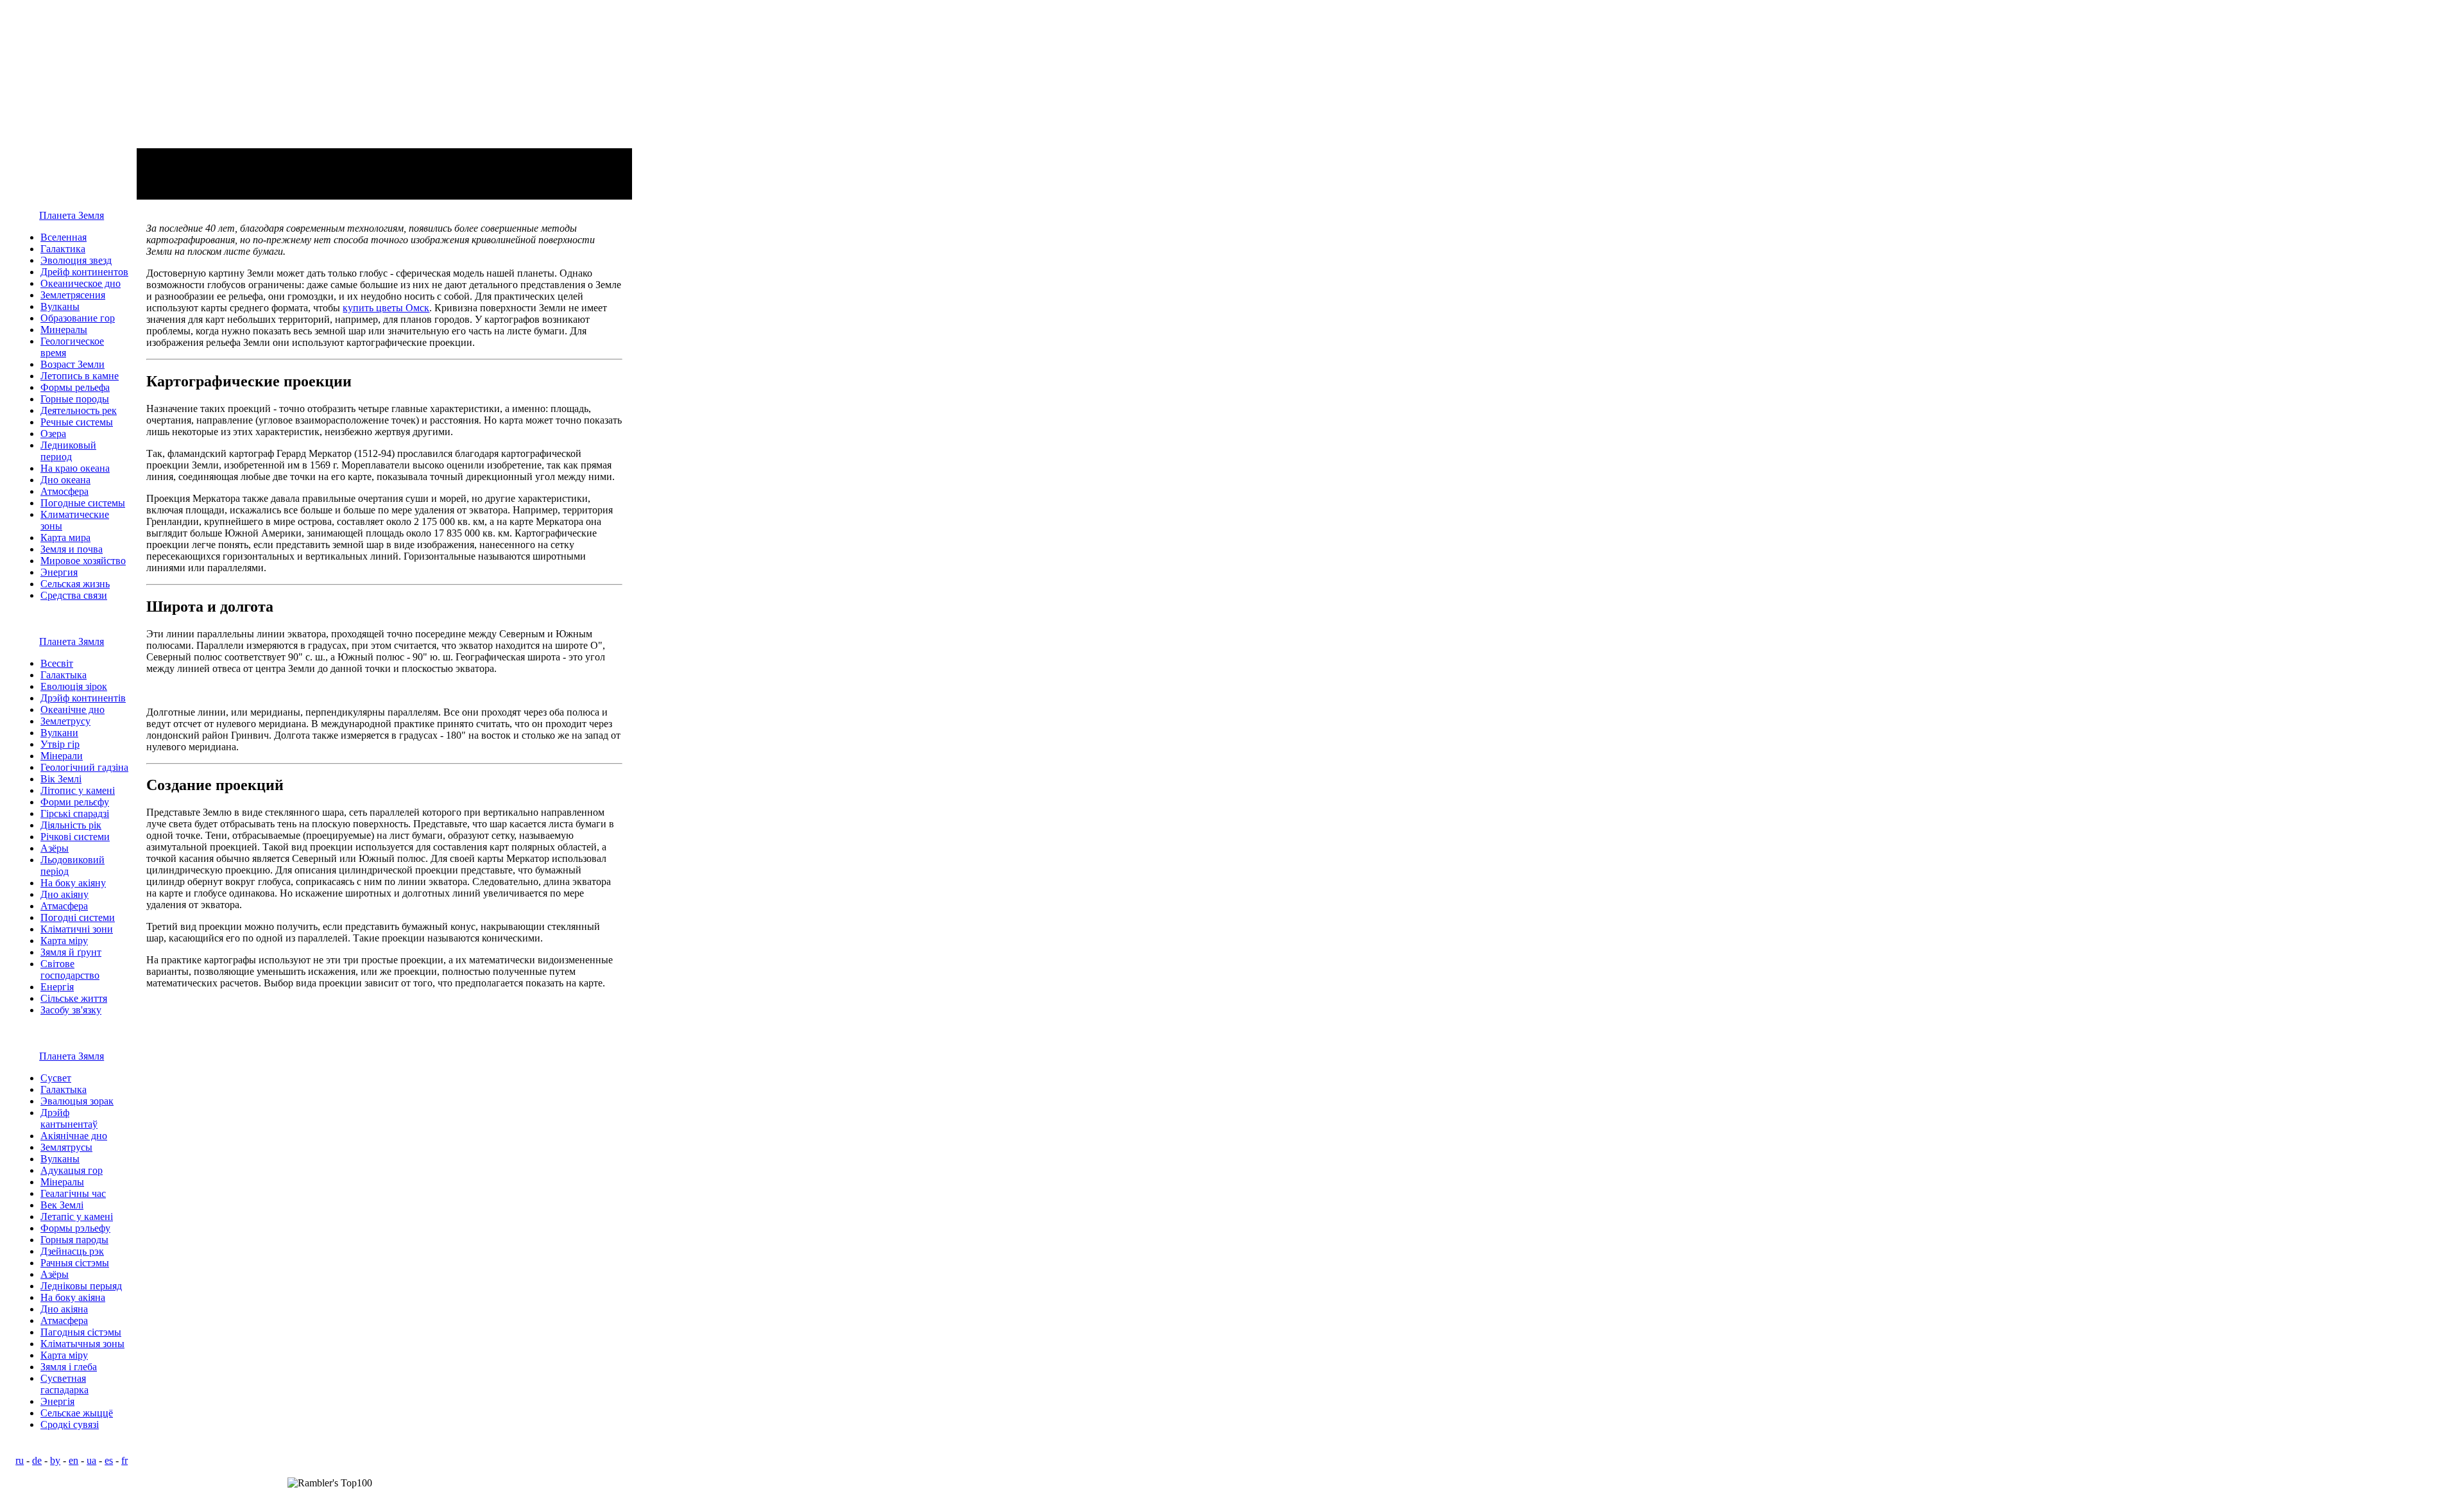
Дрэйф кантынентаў (69, 1118)
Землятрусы (66, 1147)
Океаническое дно (81, 283)
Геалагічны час (73, 1193)
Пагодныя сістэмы (81, 1332)
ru (20, 1460)
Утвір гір (60, 744)
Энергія (57, 1401)
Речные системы (77, 422)
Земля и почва (72, 549)
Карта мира (65, 537)
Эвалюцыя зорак (77, 1101)
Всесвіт (57, 663)
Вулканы (60, 306)
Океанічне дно (73, 709)
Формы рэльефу (75, 1228)
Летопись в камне (80, 376)
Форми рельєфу (75, 802)
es (109, 1460)
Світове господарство (70, 969)
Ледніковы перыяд (81, 1286)
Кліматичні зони (77, 929)
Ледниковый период (68, 451)
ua (91, 1460)
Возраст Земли (73, 364)
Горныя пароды (74, 1240)
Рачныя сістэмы (75, 1263)
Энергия (59, 572)
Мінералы (62, 1182)
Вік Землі (61, 779)
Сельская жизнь (75, 584)
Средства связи (74, 595)
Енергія (57, 987)
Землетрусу (65, 721)
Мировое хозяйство (83, 561)
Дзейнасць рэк (72, 1251)
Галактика (63, 249)
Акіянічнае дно (74, 1136)
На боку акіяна (73, 1297)
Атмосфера (64, 491)
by (55, 1460)
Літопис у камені (78, 790)
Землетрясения (73, 295)
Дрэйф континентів (83, 698)
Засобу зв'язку (71, 1010)
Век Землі (62, 1205)
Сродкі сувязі (70, 1424)
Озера (53, 434)
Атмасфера (64, 906)
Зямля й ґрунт (71, 952)
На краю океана (75, 468)
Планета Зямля (72, 641)
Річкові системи (75, 837)
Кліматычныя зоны (82, 1344)
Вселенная (64, 237)
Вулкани (59, 733)
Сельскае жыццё (77, 1413)
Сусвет (56, 1078)
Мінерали (62, 756)
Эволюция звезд (76, 260)
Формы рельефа (75, 387)
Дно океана (65, 480)
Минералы (64, 330)
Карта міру (64, 941)
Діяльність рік (71, 825)
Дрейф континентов (84, 272)
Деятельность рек (79, 410)
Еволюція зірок (74, 686)
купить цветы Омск (386, 308)
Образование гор (78, 318)
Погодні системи (78, 917)
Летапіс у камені (77, 1217)
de (37, 1460)
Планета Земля (72, 215)
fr (124, 1460)
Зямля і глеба (69, 1367)
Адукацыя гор (72, 1170)
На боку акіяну (73, 883)
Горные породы (75, 399)
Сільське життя (74, 998)
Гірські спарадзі (75, 813)
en (73, 1460)
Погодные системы (83, 503)
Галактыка (64, 675)
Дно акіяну (64, 894)
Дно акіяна (64, 1309)
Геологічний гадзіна (84, 767)
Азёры (55, 848)
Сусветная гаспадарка (64, 1384)
